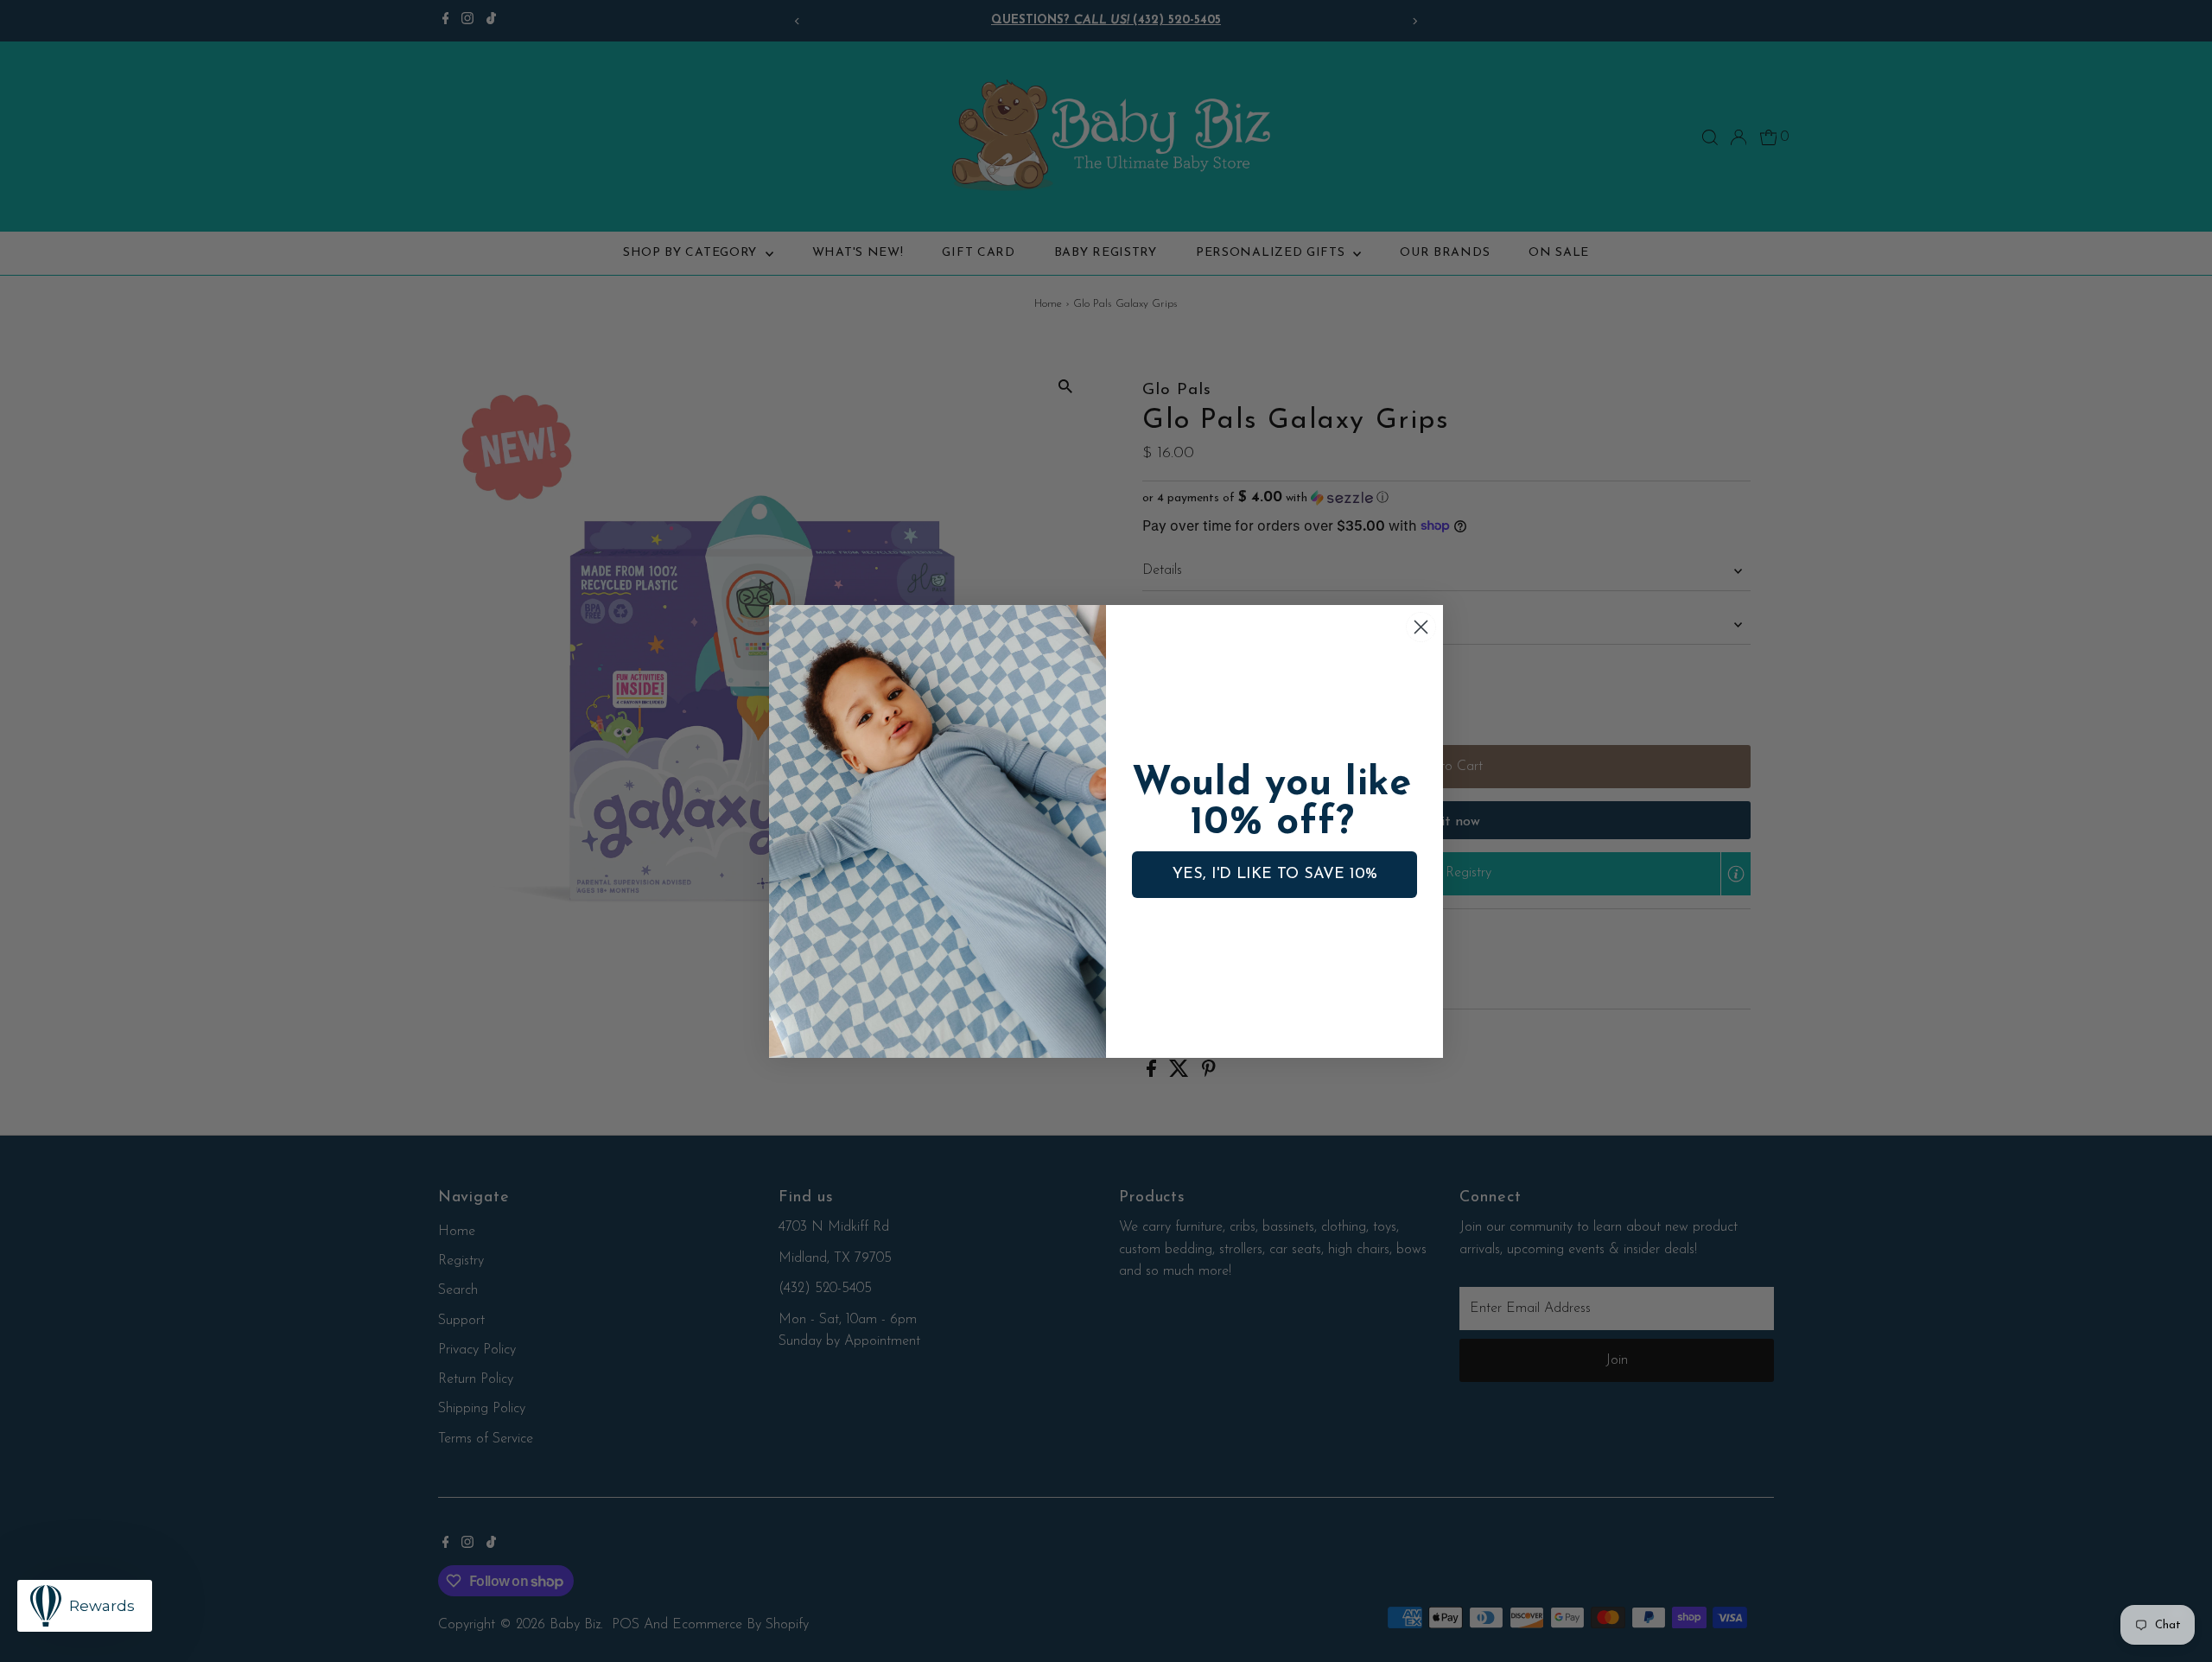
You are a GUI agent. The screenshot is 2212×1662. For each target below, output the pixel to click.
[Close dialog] (1421, 627)
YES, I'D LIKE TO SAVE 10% (1275, 875)
